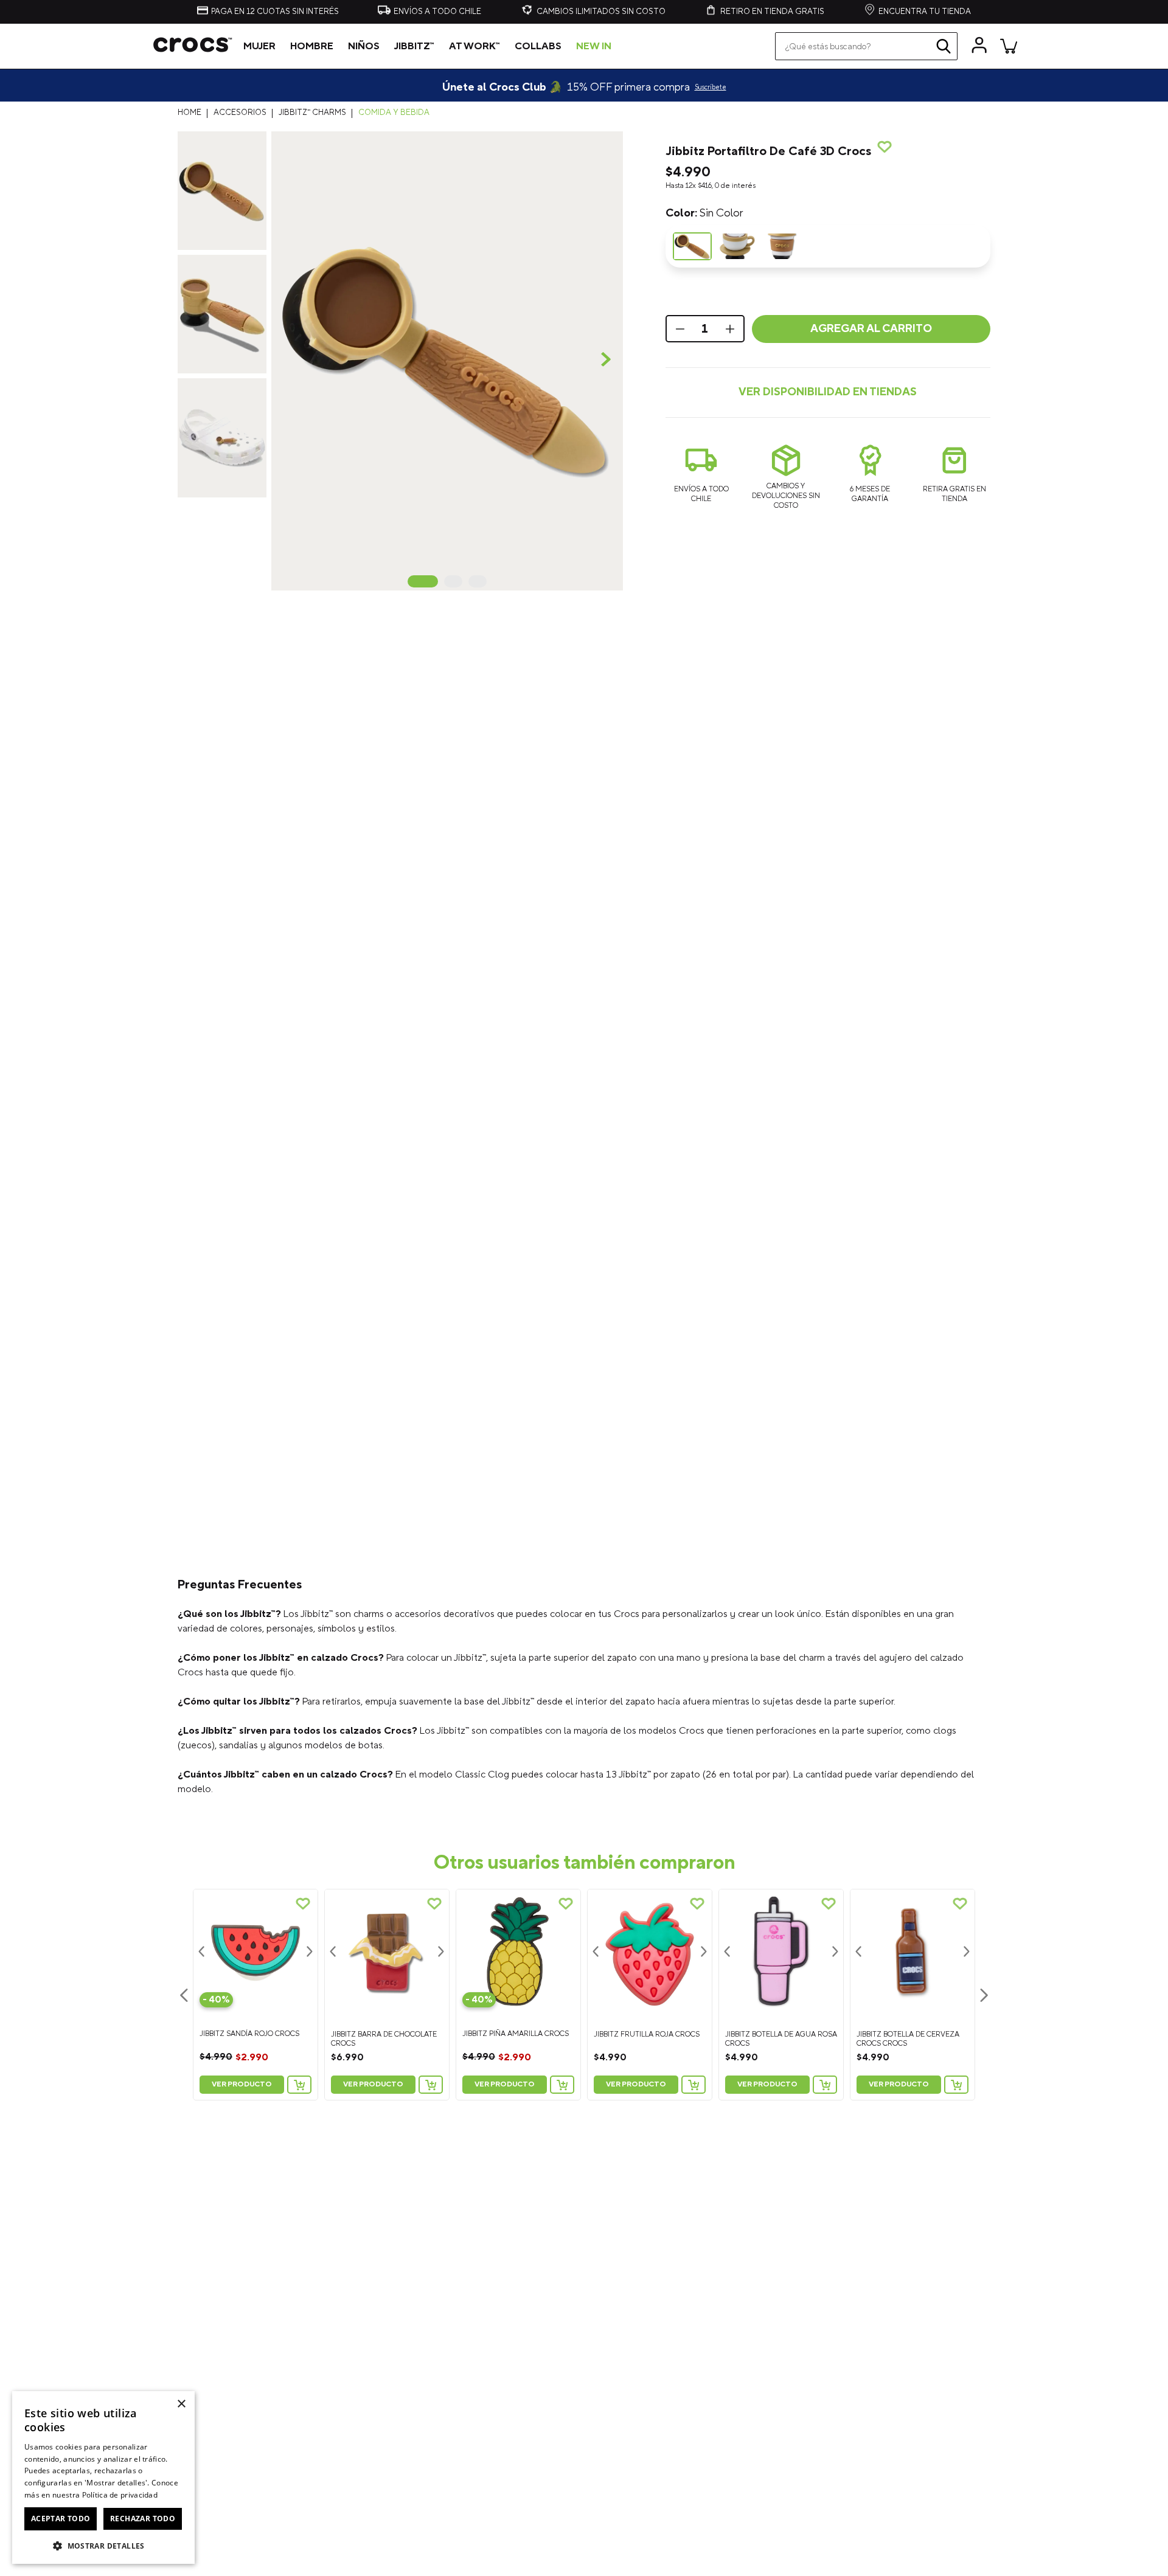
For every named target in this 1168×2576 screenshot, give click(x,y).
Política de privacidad (120, 2495)
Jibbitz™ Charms (312, 113)
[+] (731, 329)
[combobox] (866, 46)
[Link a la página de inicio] (193, 113)
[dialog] (103, 2477)
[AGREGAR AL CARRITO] (299, 2085)
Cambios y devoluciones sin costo (786, 496)
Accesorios (240, 113)
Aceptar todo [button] (61, 2519)
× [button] (181, 2404)
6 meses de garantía (870, 494)
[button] (447, 361)
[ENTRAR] (979, 46)
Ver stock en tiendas (828, 393)
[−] (679, 329)
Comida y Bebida (394, 113)
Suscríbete (711, 88)
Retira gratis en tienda (954, 494)
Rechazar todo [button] (143, 2519)
